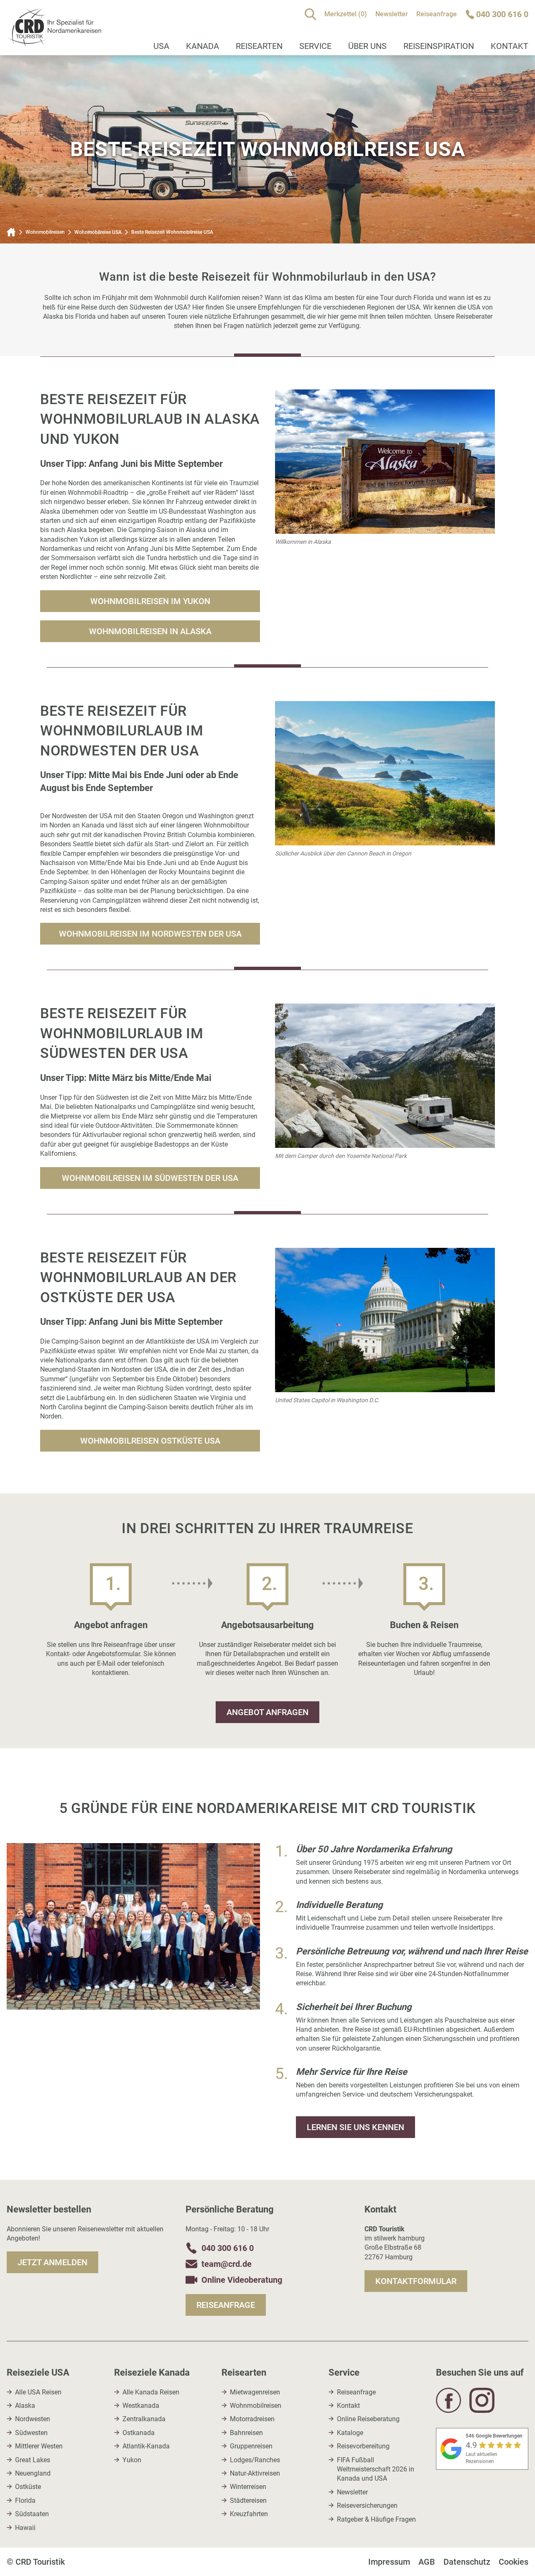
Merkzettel (346, 14)
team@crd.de (227, 2264)
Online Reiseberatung (368, 2419)
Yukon (132, 2460)
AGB (427, 2562)
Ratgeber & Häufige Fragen (376, 2519)
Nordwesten (33, 2419)
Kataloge (350, 2433)
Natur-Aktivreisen (255, 2473)
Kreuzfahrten (249, 2514)
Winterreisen (248, 2487)
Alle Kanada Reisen (151, 2392)
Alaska (25, 2406)
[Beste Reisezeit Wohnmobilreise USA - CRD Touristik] (54, 42)
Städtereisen (248, 2500)
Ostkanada (139, 2433)
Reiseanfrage (437, 14)
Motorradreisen (252, 2419)
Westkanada (141, 2406)
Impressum (389, 2562)
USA (161, 46)
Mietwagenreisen (255, 2392)
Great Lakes (33, 2460)
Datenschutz (467, 2562)
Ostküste (28, 2487)
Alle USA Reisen (38, 2392)
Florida (25, 2500)
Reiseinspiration (439, 46)
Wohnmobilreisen (45, 232)
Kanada (203, 46)
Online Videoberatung (242, 2280)
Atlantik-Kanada (146, 2446)
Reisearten (259, 46)
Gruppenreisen (251, 2446)
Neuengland (33, 2473)
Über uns (367, 46)
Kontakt (348, 2406)
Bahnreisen (246, 2433)
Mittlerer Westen (39, 2446)
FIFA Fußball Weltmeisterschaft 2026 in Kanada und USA (376, 2469)
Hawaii (25, 2528)
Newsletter (392, 14)
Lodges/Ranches (255, 2460)
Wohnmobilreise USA (98, 232)
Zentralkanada (144, 2419)
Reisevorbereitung (363, 2446)
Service (315, 46)
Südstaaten (32, 2514)
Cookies (513, 2562)
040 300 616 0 (228, 2248)
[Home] (11, 232)
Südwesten (31, 2433)
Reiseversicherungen (367, 2506)
